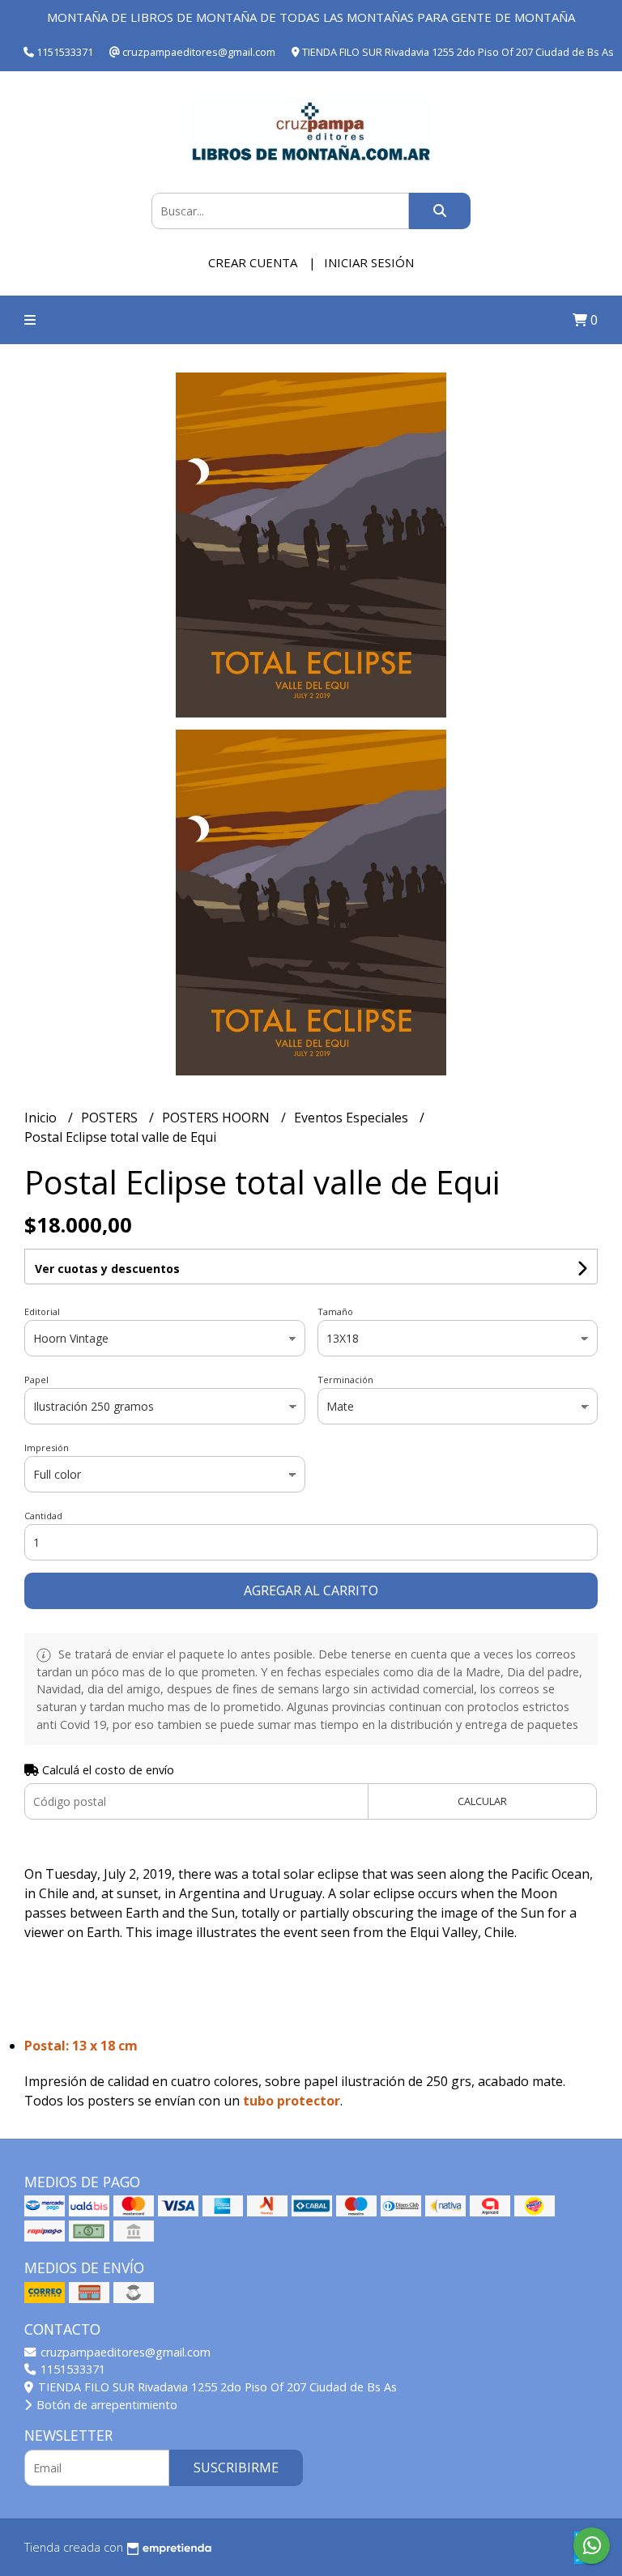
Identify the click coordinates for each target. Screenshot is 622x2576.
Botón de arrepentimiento (105, 2405)
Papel (36, 1380)
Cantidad (43, 1516)
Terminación (345, 1380)
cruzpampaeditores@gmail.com (124, 2352)
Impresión (47, 1448)
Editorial (42, 1311)
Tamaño (335, 1311)
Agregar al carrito (311, 1590)
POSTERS (111, 1118)
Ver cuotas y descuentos (107, 1269)
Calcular (482, 1801)
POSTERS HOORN (217, 1118)
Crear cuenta (253, 262)
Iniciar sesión (369, 262)
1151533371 (71, 2369)
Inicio (42, 1118)
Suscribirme (236, 2467)
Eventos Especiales (353, 1118)
